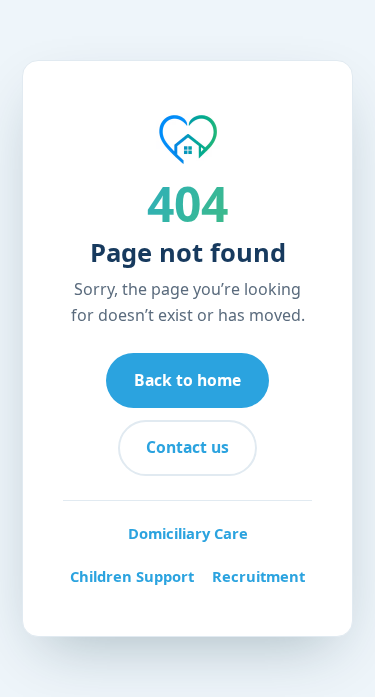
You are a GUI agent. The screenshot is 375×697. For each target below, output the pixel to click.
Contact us (187, 447)
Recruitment (258, 576)
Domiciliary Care (188, 533)
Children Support (132, 576)
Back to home (187, 380)
